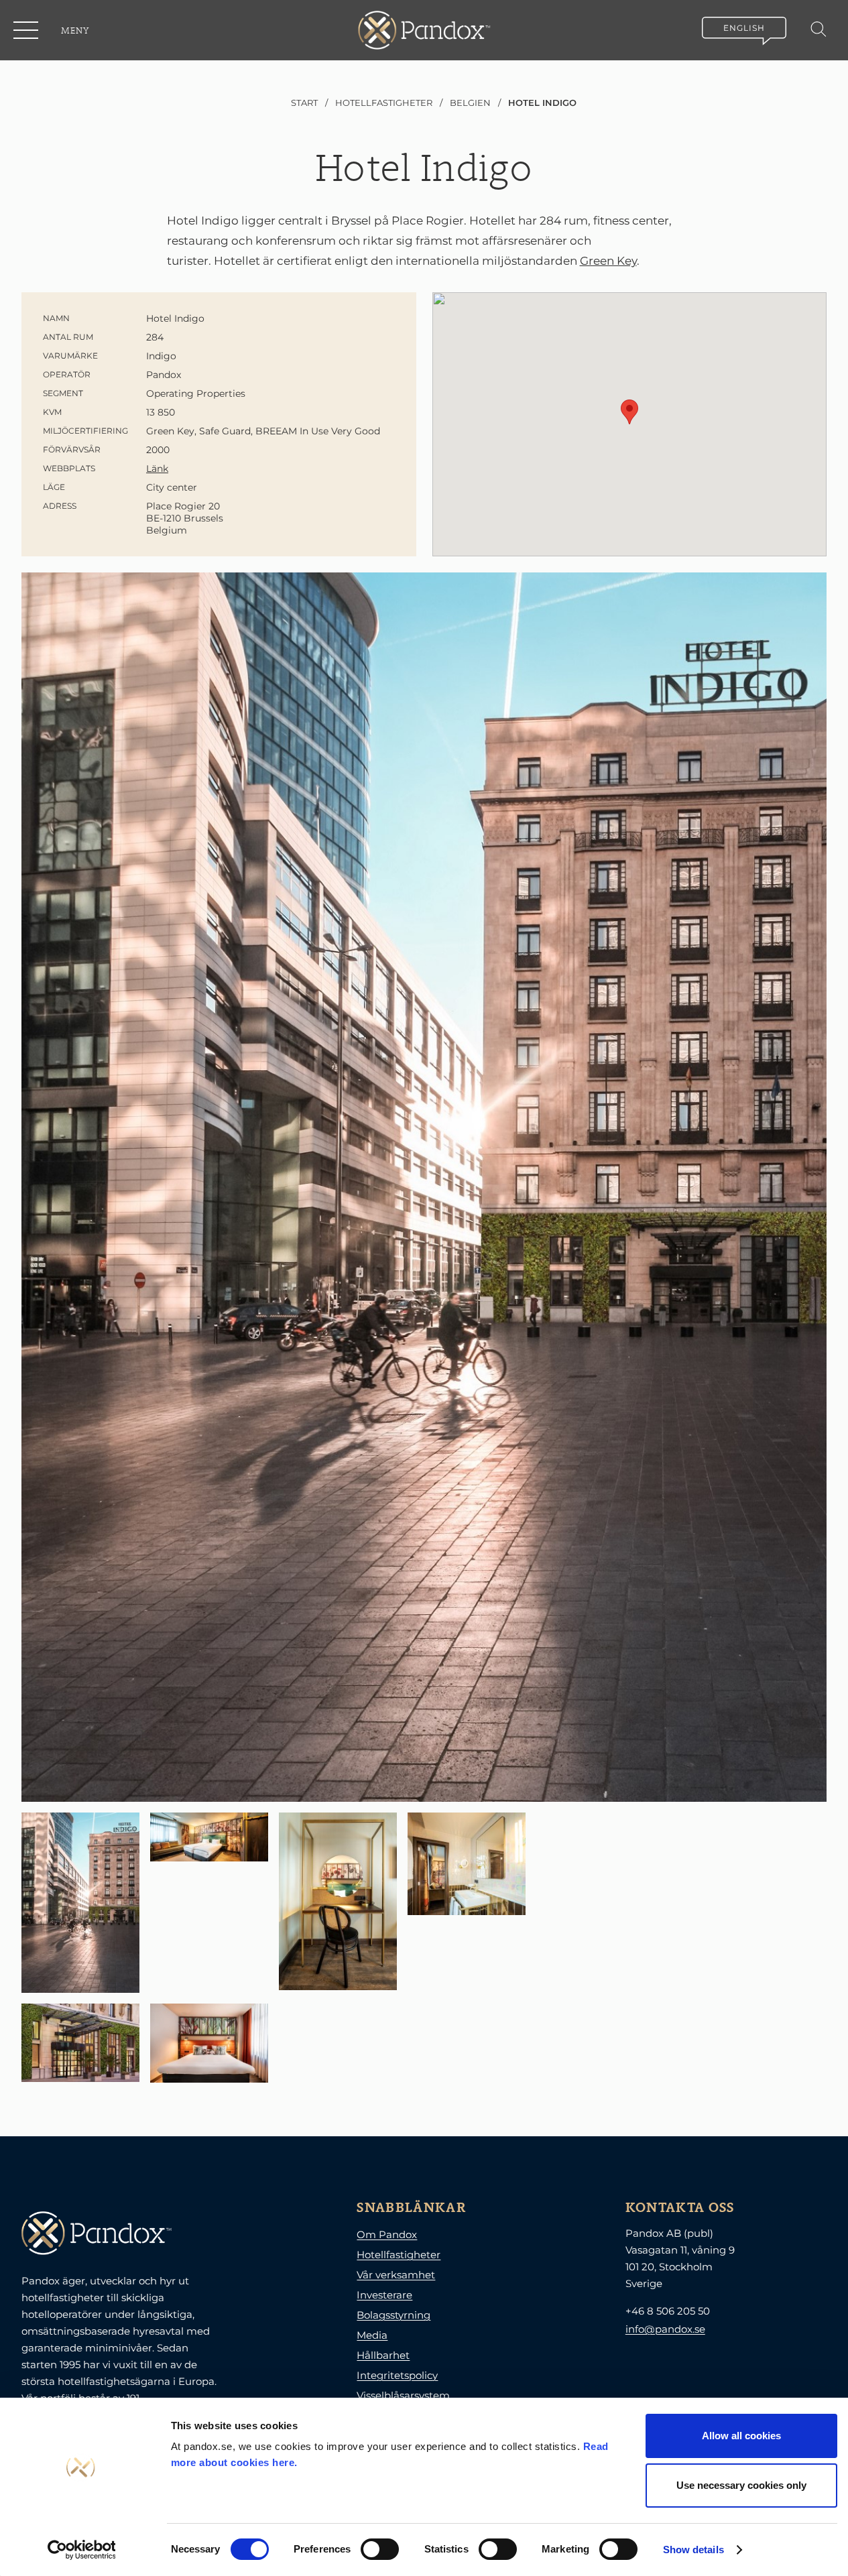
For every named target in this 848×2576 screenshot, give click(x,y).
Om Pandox (387, 2234)
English (744, 28)
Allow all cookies (741, 2436)
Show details (693, 2550)
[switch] (380, 2549)
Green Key (608, 261)
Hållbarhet (383, 2355)
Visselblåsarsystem (403, 2395)
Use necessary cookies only (741, 2485)
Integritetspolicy (397, 2375)
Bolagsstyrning (393, 2315)
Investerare (384, 2295)
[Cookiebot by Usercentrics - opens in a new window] (81, 2550)
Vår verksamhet (396, 2275)
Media (372, 2335)
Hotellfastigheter (399, 2255)
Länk (157, 469)
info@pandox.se (665, 2329)
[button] (27, 30)
